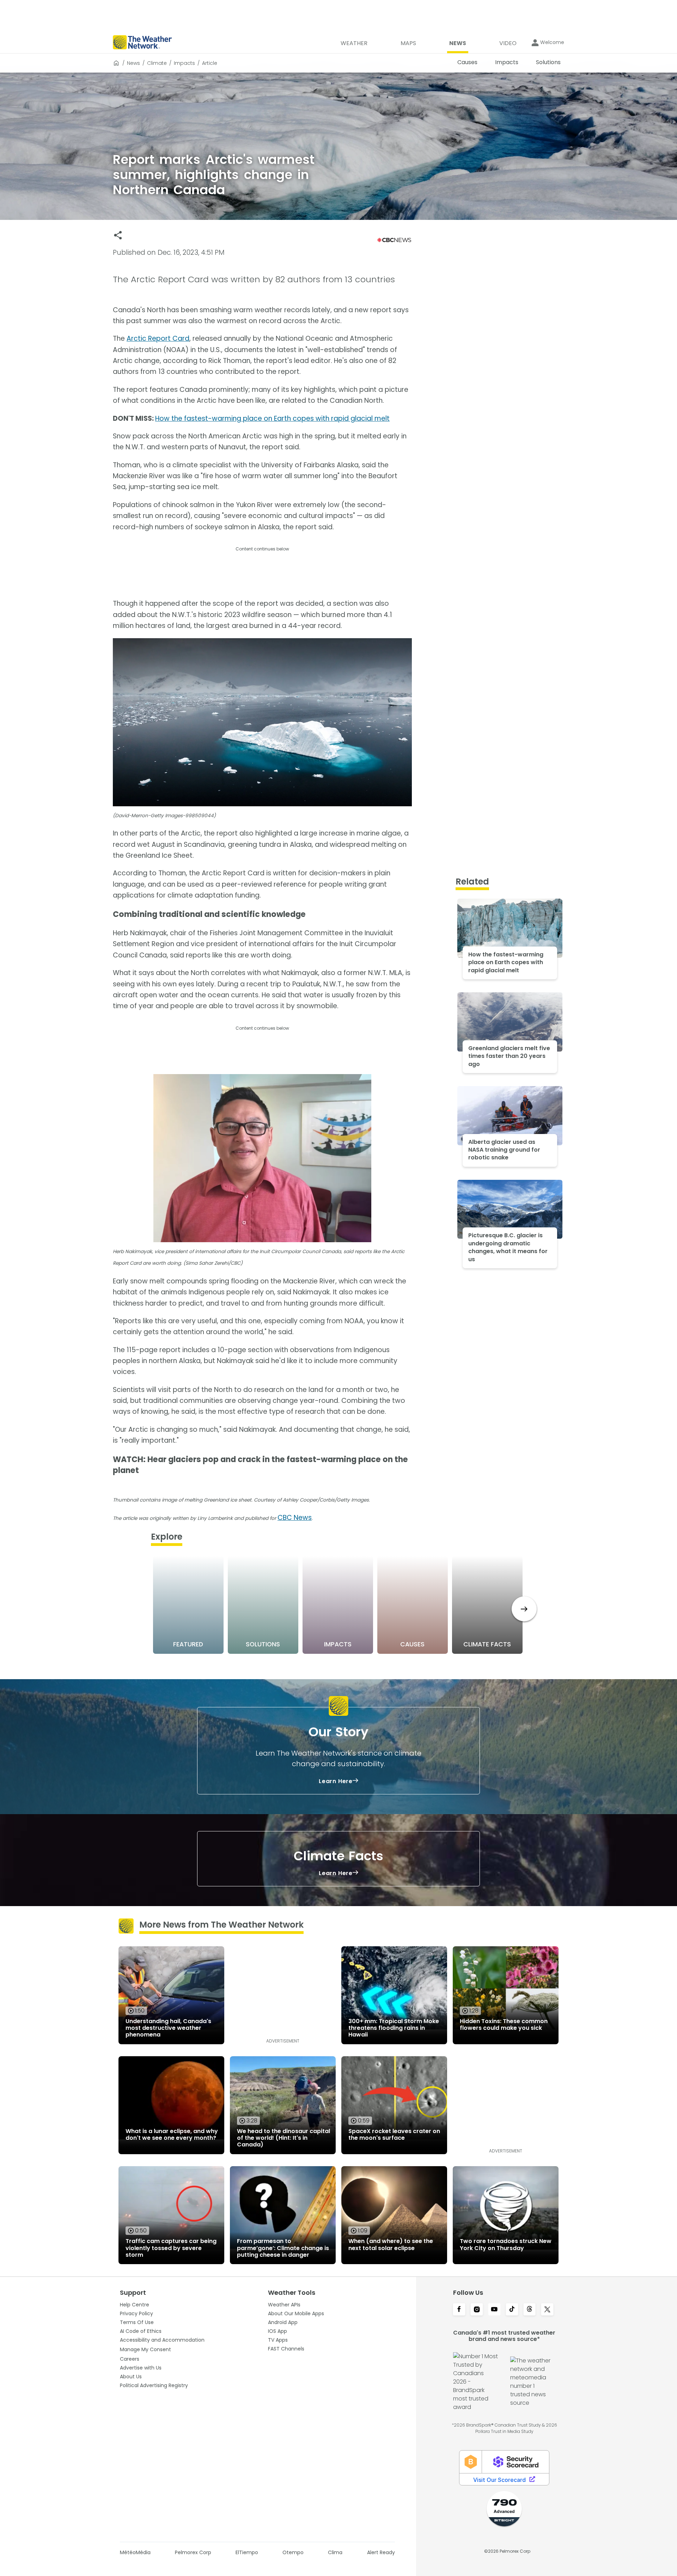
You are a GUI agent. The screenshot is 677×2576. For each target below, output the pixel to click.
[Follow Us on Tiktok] (512, 2310)
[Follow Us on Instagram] (477, 2310)
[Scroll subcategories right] (524, 1609)
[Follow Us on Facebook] (459, 2310)
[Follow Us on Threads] (530, 2310)
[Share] (118, 235)
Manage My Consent (145, 2349)
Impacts (184, 63)
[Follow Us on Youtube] (494, 2310)
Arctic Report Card (158, 338)
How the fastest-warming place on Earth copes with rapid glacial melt (272, 418)
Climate (157, 63)
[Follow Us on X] (547, 2310)
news (133, 63)
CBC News (295, 1518)
